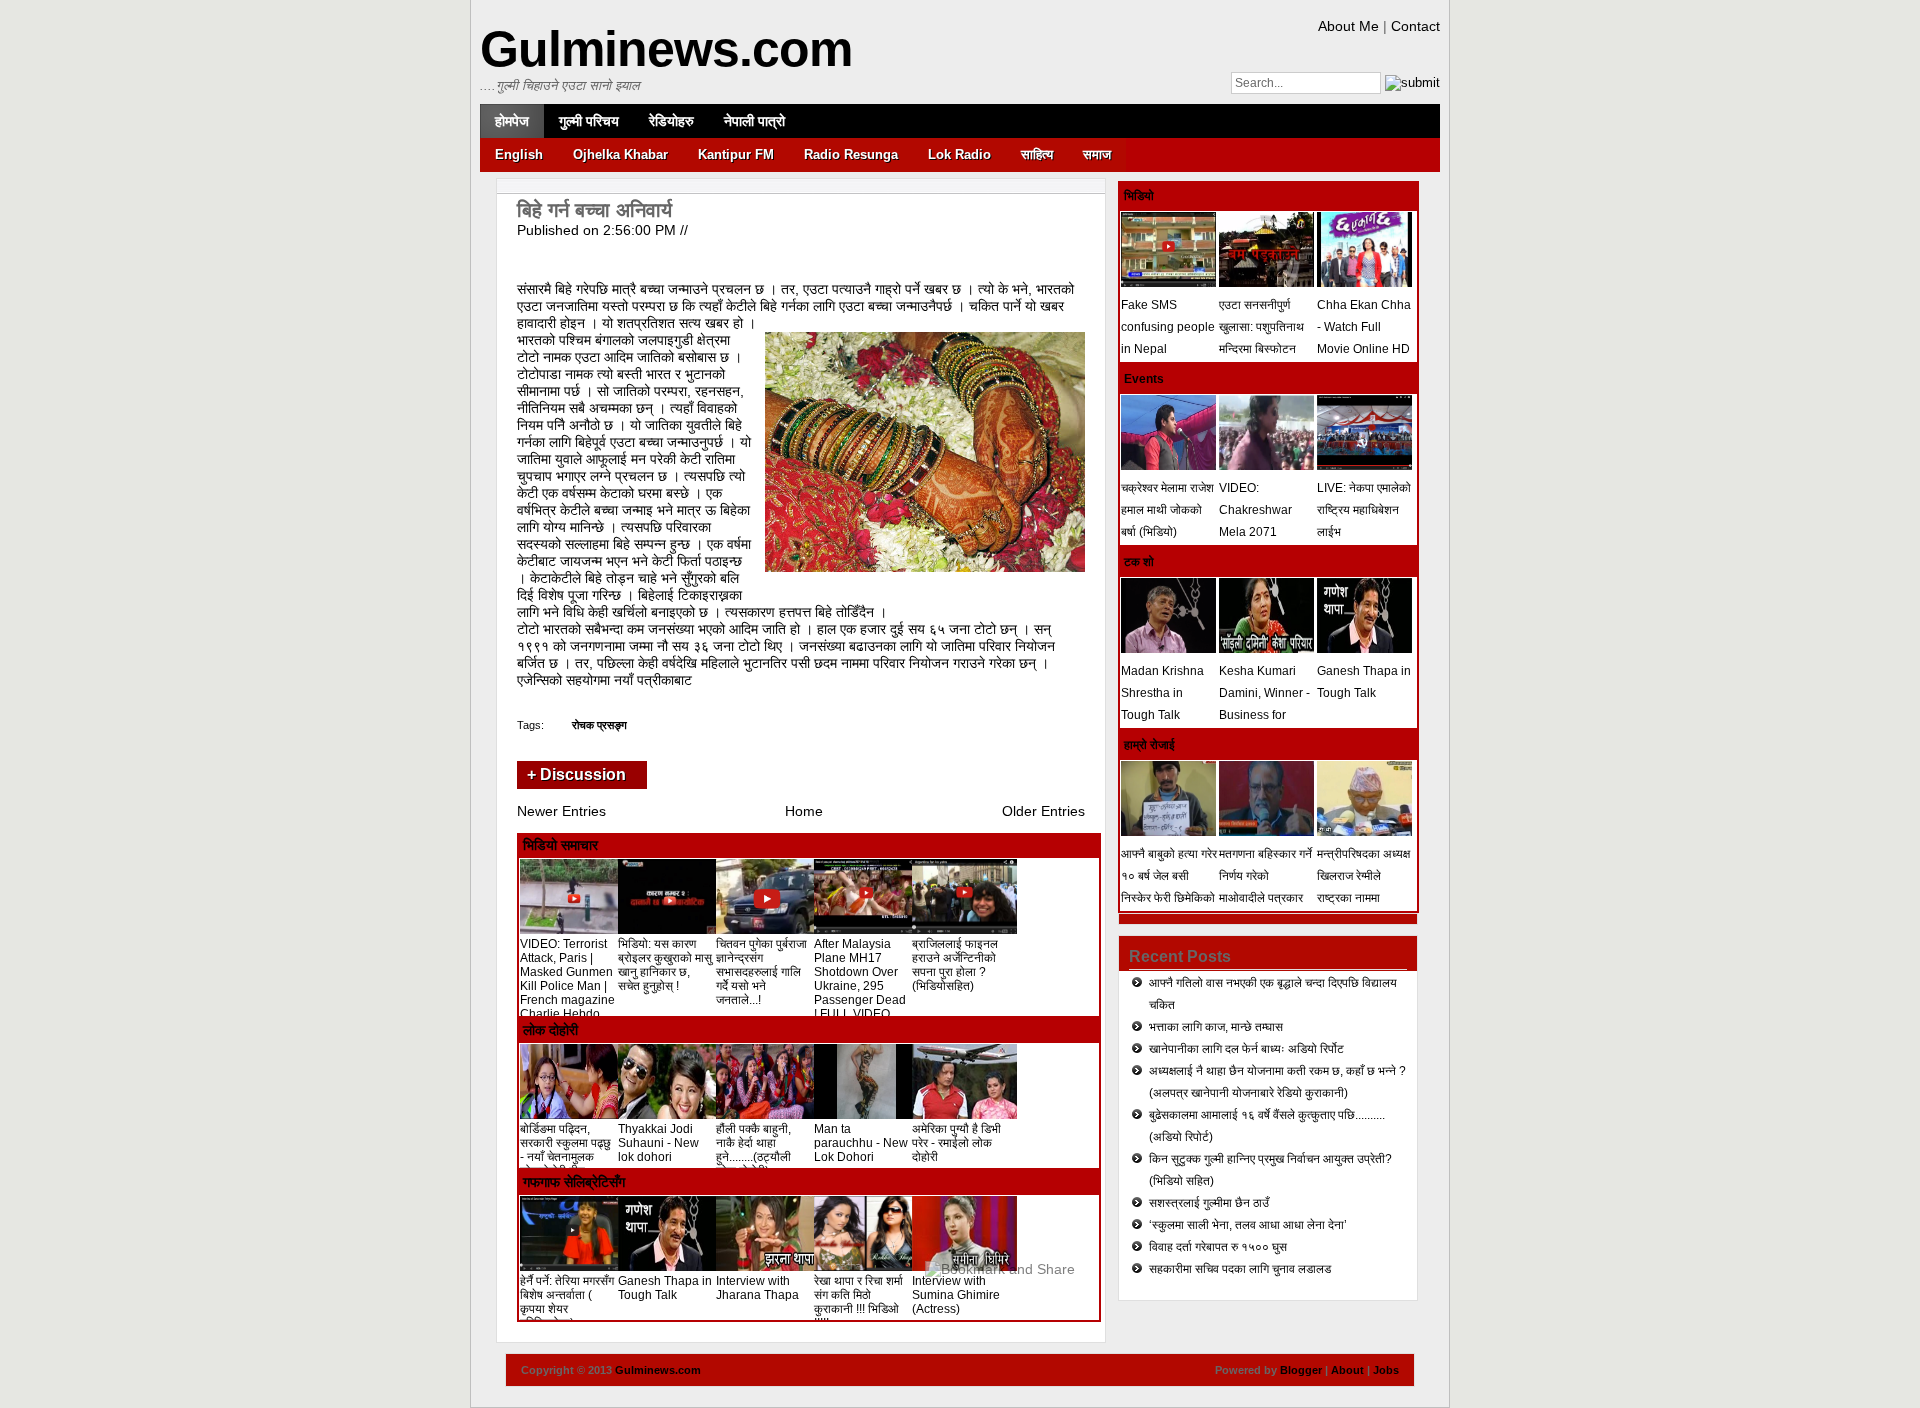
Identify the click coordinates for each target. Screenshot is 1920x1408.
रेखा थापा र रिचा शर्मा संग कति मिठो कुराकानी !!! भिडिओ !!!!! (858, 1302)
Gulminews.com (666, 49)
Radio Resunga (851, 154)
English (519, 154)
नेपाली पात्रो (754, 121)
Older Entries (1043, 811)
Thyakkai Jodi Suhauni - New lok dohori (658, 1143)
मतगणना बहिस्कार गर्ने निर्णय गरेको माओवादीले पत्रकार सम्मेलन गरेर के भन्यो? (1266, 887)
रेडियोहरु (671, 121)
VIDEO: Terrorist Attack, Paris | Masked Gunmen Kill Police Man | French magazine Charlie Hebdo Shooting (567, 986)
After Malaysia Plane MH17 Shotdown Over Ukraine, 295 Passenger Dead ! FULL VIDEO (860, 979)
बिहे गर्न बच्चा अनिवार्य (594, 210)
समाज (1097, 154)
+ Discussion (576, 774)
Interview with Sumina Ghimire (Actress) (956, 1295)
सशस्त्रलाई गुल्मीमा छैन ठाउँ (1209, 1203)
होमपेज (512, 121)
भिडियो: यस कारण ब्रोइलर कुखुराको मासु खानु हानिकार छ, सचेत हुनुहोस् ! (665, 965)
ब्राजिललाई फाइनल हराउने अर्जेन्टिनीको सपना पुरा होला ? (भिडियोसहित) (955, 965)
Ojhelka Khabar (620, 154)
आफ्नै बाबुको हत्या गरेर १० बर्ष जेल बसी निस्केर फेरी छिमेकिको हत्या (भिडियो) (1169, 887)
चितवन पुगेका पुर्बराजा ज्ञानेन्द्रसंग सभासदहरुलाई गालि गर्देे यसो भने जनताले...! (761, 972)
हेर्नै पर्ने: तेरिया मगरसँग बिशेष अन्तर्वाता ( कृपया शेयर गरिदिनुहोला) (567, 1302)
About (1347, 1370)
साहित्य (1037, 154)
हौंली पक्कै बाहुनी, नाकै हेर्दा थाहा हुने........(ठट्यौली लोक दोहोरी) (753, 1150)
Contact (1415, 26)
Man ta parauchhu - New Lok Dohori (861, 1143)
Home (804, 811)
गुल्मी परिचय (589, 121)
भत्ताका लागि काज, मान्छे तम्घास (1216, 1027)
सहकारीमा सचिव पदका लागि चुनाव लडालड (1240, 1269)
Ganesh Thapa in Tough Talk (665, 1288)
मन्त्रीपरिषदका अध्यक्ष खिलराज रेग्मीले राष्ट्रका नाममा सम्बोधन (1363, 887)
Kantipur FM (736, 154)
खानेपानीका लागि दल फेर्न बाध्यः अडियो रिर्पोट (1246, 1049)
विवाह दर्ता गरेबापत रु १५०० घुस (1218, 1247)
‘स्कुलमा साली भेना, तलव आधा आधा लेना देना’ (1248, 1225)
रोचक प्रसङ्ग (599, 725)
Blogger (1301, 1370)
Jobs (1386, 1370)
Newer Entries (561, 811)
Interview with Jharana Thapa (757, 1288)
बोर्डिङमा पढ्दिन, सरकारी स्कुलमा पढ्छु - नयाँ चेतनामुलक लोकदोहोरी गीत (565, 1150)
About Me (1348, 26)
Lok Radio (959, 154)
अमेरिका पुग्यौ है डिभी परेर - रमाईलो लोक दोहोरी (956, 1143)
